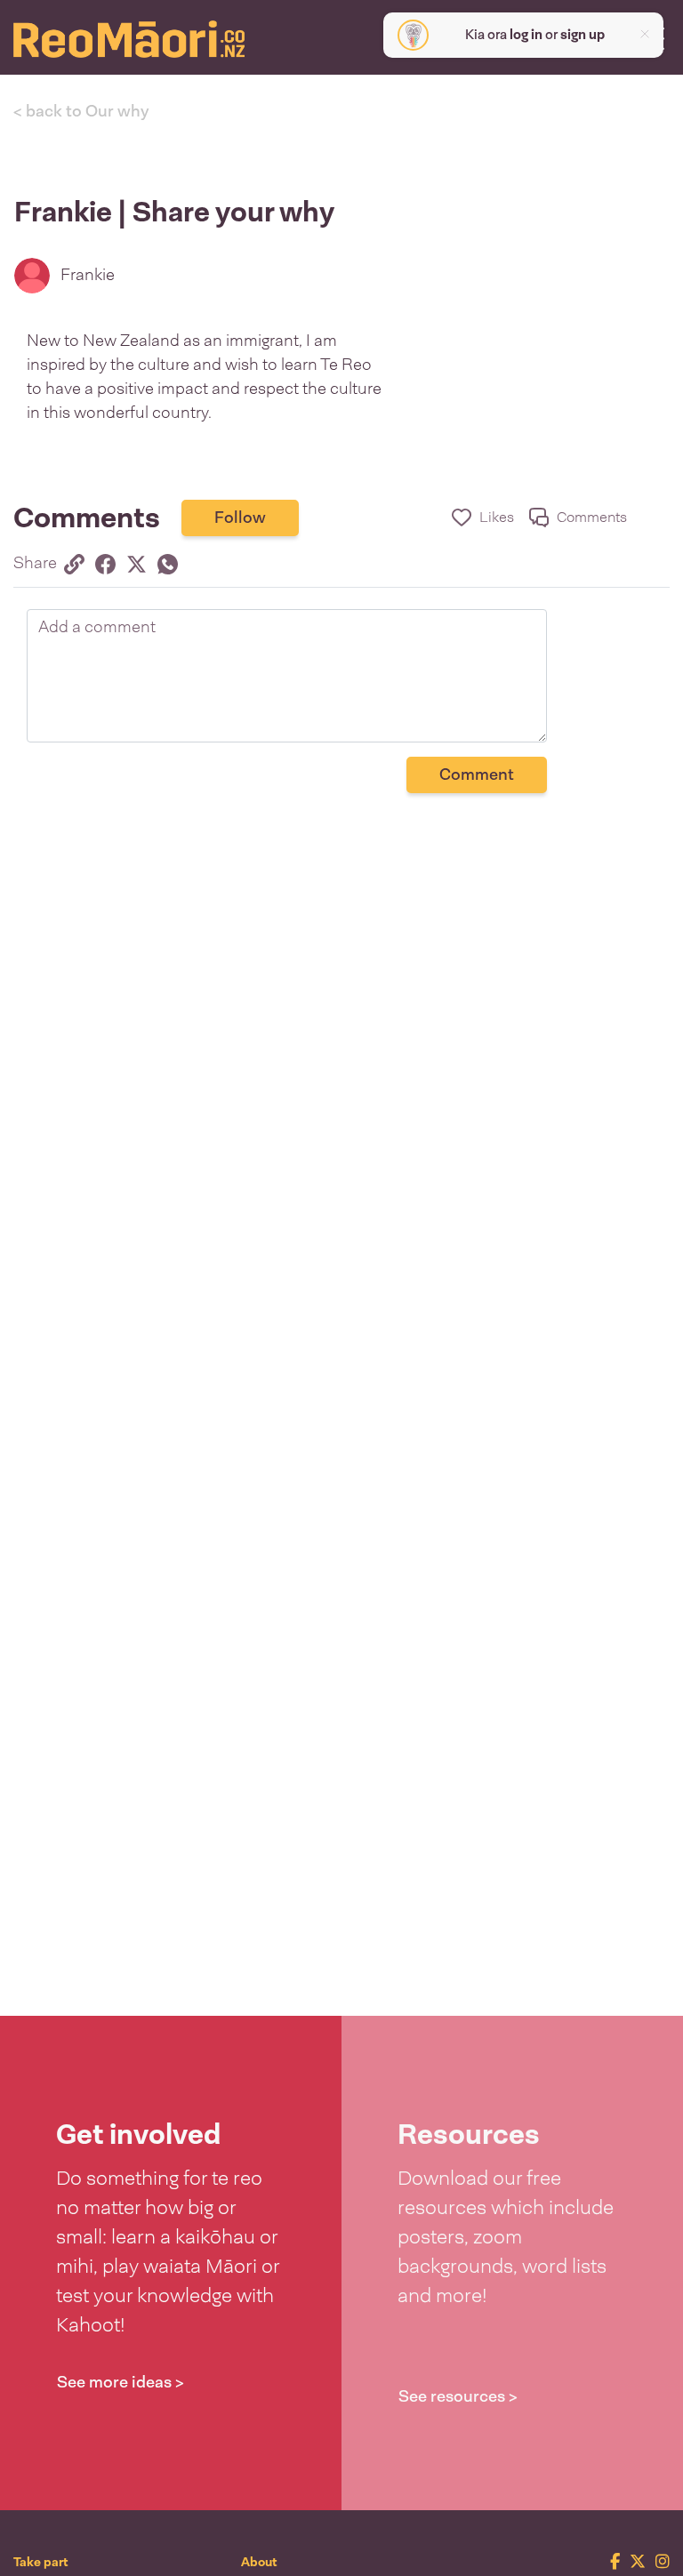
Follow (240, 518)
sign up (583, 35)
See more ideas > (121, 2382)
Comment (477, 774)
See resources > (458, 2396)
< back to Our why (81, 111)
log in (526, 35)
